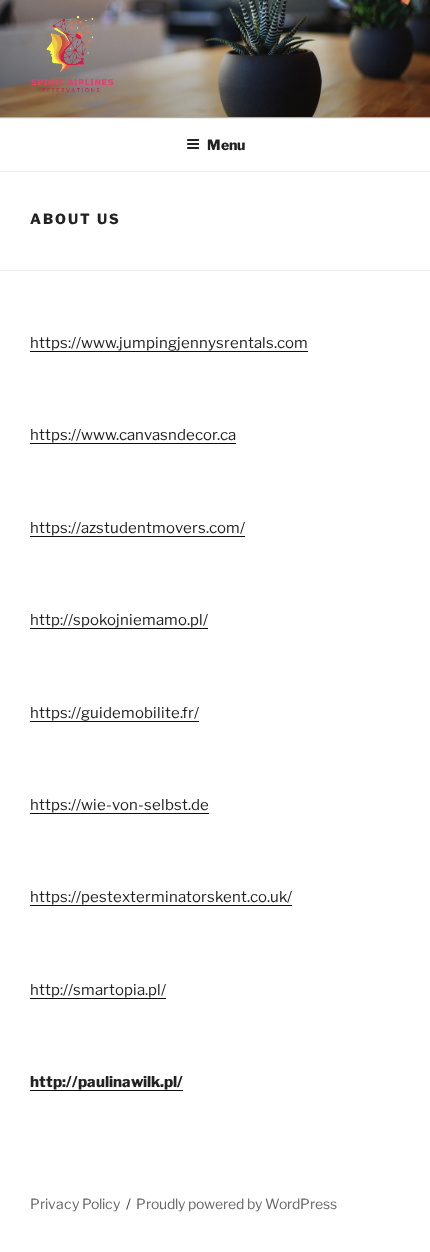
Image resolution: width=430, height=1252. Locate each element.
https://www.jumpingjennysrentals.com (169, 343)
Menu (226, 144)
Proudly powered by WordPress (236, 1203)
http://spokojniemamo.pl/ (119, 620)
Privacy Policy (75, 1203)
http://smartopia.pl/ (98, 990)
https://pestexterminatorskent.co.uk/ (161, 897)
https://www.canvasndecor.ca (133, 435)
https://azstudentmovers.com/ (137, 528)
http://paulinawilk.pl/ (106, 1082)
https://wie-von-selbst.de (119, 805)
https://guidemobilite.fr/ (114, 713)
